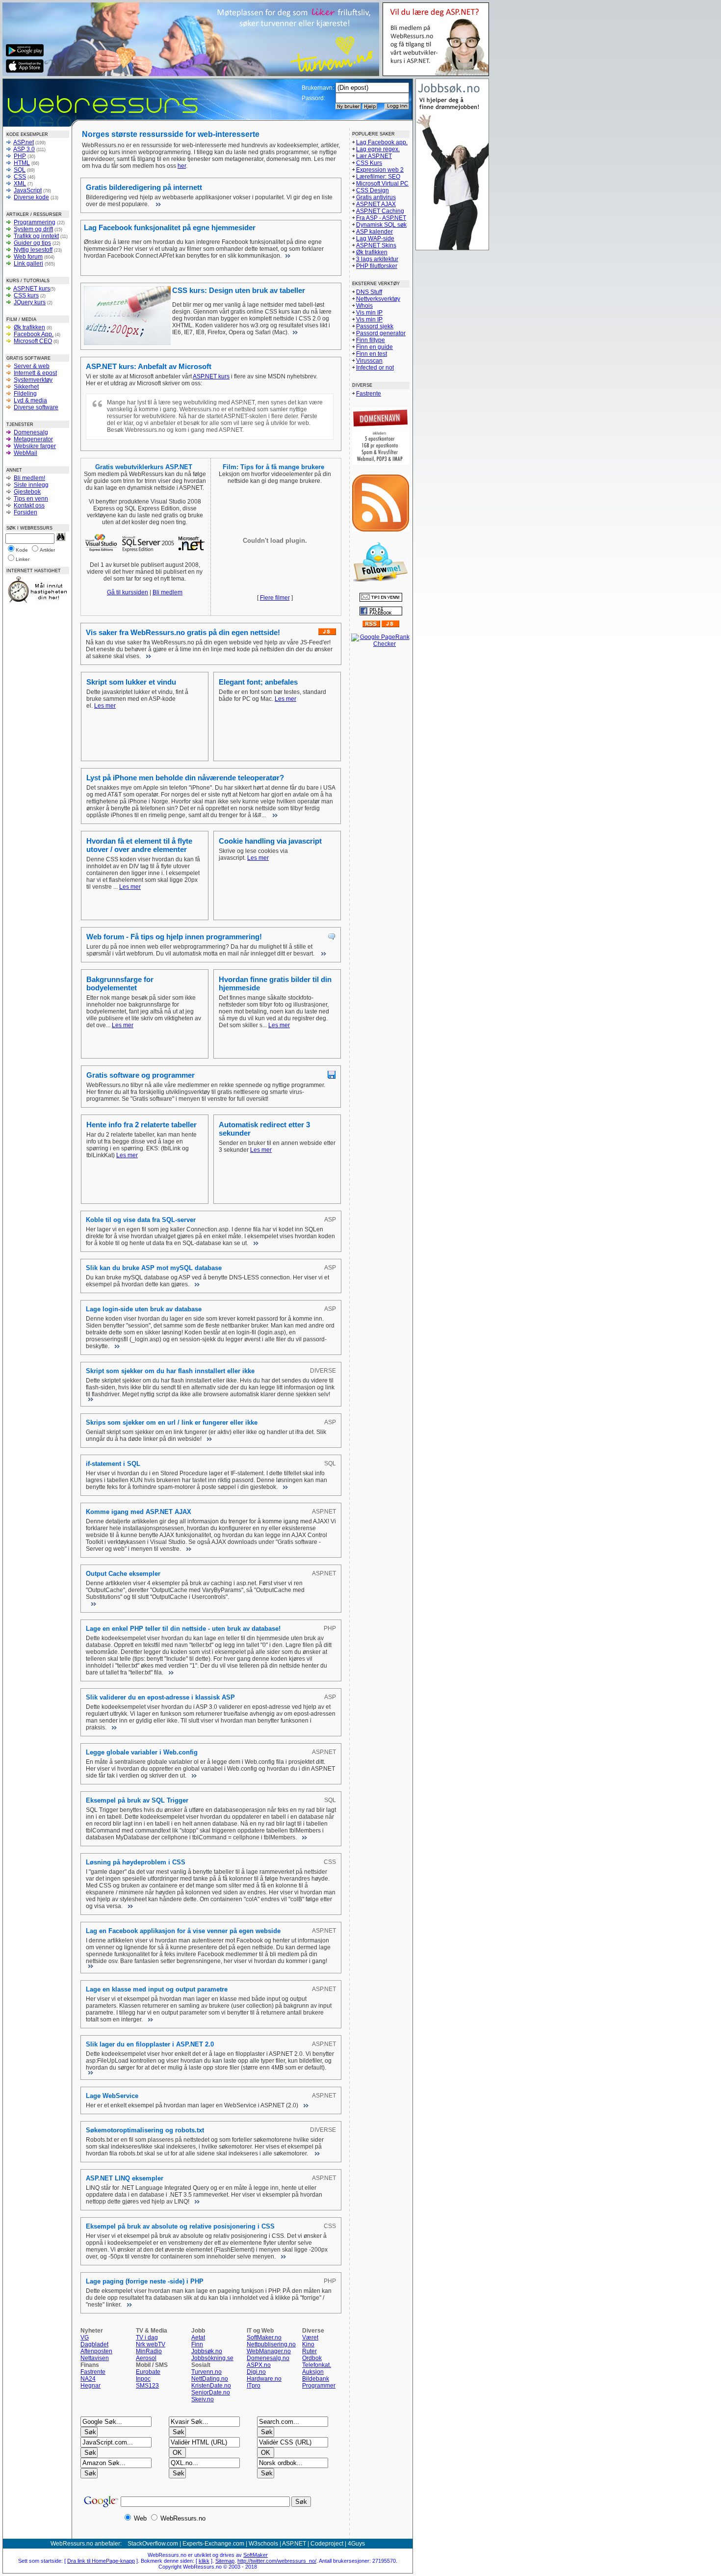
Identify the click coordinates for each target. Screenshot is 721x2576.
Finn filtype (371, 340)
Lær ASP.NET (374, 156)
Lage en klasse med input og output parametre (157, 1989)
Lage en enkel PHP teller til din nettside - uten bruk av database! (183, 1629)
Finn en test (372, 354)
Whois (364, 306)
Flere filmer (275, 598)
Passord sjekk (375, 326)
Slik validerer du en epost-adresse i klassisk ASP (160, 1697)
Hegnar (90, 2386)
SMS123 (147, 2386)
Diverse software (36, 407)
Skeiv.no (203, 2399)
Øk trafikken (29, 327)
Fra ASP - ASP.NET (381, 218)
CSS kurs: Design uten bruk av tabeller (239, 290)
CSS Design (373, 190)
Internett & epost (35, 373)
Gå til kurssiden (128, 592)
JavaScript (28, 190)
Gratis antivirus (376, 197)
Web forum (28, 257)
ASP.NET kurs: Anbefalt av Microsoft (149, 366)
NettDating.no (210, 2379)
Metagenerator (33, 439)
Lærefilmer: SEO (378, 177)
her (182, 166)
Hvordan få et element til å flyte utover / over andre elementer (139, 845)
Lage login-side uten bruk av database (144, 1309)
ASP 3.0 (24, 149)
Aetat (198, 2337)
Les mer (105, 706)
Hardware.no (264, 2379)
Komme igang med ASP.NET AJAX (139, 1512)
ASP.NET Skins (376, 245)
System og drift (33, 229)
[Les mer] (157, 204)
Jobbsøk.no (207, 2351)
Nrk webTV (151, 2344)
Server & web (32, 366)
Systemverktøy (33, 380)
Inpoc (143, 2379)
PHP (20, 156)
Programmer (319, 2386)
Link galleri (28, 264)
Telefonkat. (317, 2365)
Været (310, 2337)
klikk (204, 2561)
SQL (20, 170)
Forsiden (26, 512)
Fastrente (93, 2372)
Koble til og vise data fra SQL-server (141, 1220)
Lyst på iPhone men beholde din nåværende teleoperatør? (185, 778)
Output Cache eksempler (123, 1574)
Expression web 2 (380, 170)
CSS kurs (26, 295)
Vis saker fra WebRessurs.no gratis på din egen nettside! (183, 632)
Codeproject (327, 2544)
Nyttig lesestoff (33, 250)
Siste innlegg (31, 485)
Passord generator (381, 333)
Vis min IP (369, 313)
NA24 (88, 2379)
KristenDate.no (211, 2386)
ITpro (254, 2386)
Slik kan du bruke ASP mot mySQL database (154, 1268)
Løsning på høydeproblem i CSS (136, 1862)
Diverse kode (31, 197)
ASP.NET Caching (380, 211)
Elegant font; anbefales (258, 682)
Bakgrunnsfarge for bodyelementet (120, 983)
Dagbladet (94, 2344)
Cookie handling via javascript (270, 841)
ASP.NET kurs (32, 289)
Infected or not (375, 368)
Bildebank (316, 2379)
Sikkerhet (26, 387)
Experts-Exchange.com (213, 2544)
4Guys (356, 2544)
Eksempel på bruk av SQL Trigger (137, 1800)
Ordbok (312, 2358)
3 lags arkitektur (377, 259)
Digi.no (256, 2372)
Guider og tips (32, 243)
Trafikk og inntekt (36, 236)
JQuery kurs (30, 302)
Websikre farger (35, 446)
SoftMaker (256, 2555)
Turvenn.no (206, 2372)
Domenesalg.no (268, 2358)
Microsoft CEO (33, 341)
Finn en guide (374, 347)
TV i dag (147, 2337)
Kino (308, 2344)
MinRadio (149, 2351)
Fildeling (25, 394)
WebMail (26, 453)
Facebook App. (34, 334)
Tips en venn (31, 499)
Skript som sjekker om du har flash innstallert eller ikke (170, 1371)
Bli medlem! (29, 478)
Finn (197, 2344)
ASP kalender (374, 232)
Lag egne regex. (378, 149)
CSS (20, 177)
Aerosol (146, 2358)
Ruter (309, 2351)
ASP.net (24, 142)
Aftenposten (96, 2351)
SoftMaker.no (264, 2337)
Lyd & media (30, 400)
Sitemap (225, 2561)
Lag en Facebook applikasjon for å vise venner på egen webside (183, 1931)
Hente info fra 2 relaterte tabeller (142, 1125)
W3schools (263, 2544)
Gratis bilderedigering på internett (144, 187)
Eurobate (148, 2372)
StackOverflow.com (153, 2544)
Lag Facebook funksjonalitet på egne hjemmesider (170, 227)
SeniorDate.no (211, 2392)
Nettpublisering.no (271, 2344)
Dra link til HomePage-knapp (101, 2561)
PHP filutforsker (377, 266)
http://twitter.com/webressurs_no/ (277, 2561)
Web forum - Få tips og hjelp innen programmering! (174, 937)
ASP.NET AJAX (376, 204)
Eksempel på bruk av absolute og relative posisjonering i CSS (180, 2226)
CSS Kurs (369, 163)
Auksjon (313, 2372)
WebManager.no (269, 2351)
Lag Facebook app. (382, 142)
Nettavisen (95, 2358)
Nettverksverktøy (378, 299)
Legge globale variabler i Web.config (142, 1752)
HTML (22, 163)
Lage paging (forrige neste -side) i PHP (145, 2281)
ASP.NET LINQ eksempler (125, 2178)
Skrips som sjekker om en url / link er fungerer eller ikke (172, 1422)
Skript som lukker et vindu (131, 682)
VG (85, 2337)
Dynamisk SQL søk (381, 225)
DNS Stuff (369, 292)
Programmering (35, 222)
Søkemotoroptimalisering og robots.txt (145, 2130)
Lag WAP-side (375, 239)
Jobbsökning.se (212, 2358)
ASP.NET (294, 2544)
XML (20, 184)
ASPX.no (259, 2365)
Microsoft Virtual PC (382, 184)
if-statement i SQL (113, 1464)
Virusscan (369, 361)
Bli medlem (167, 592)
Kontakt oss (29, 505)
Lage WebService (112, 2096)
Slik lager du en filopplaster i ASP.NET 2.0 (150, 2044)
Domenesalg (31, 432)
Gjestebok (27, 492)
